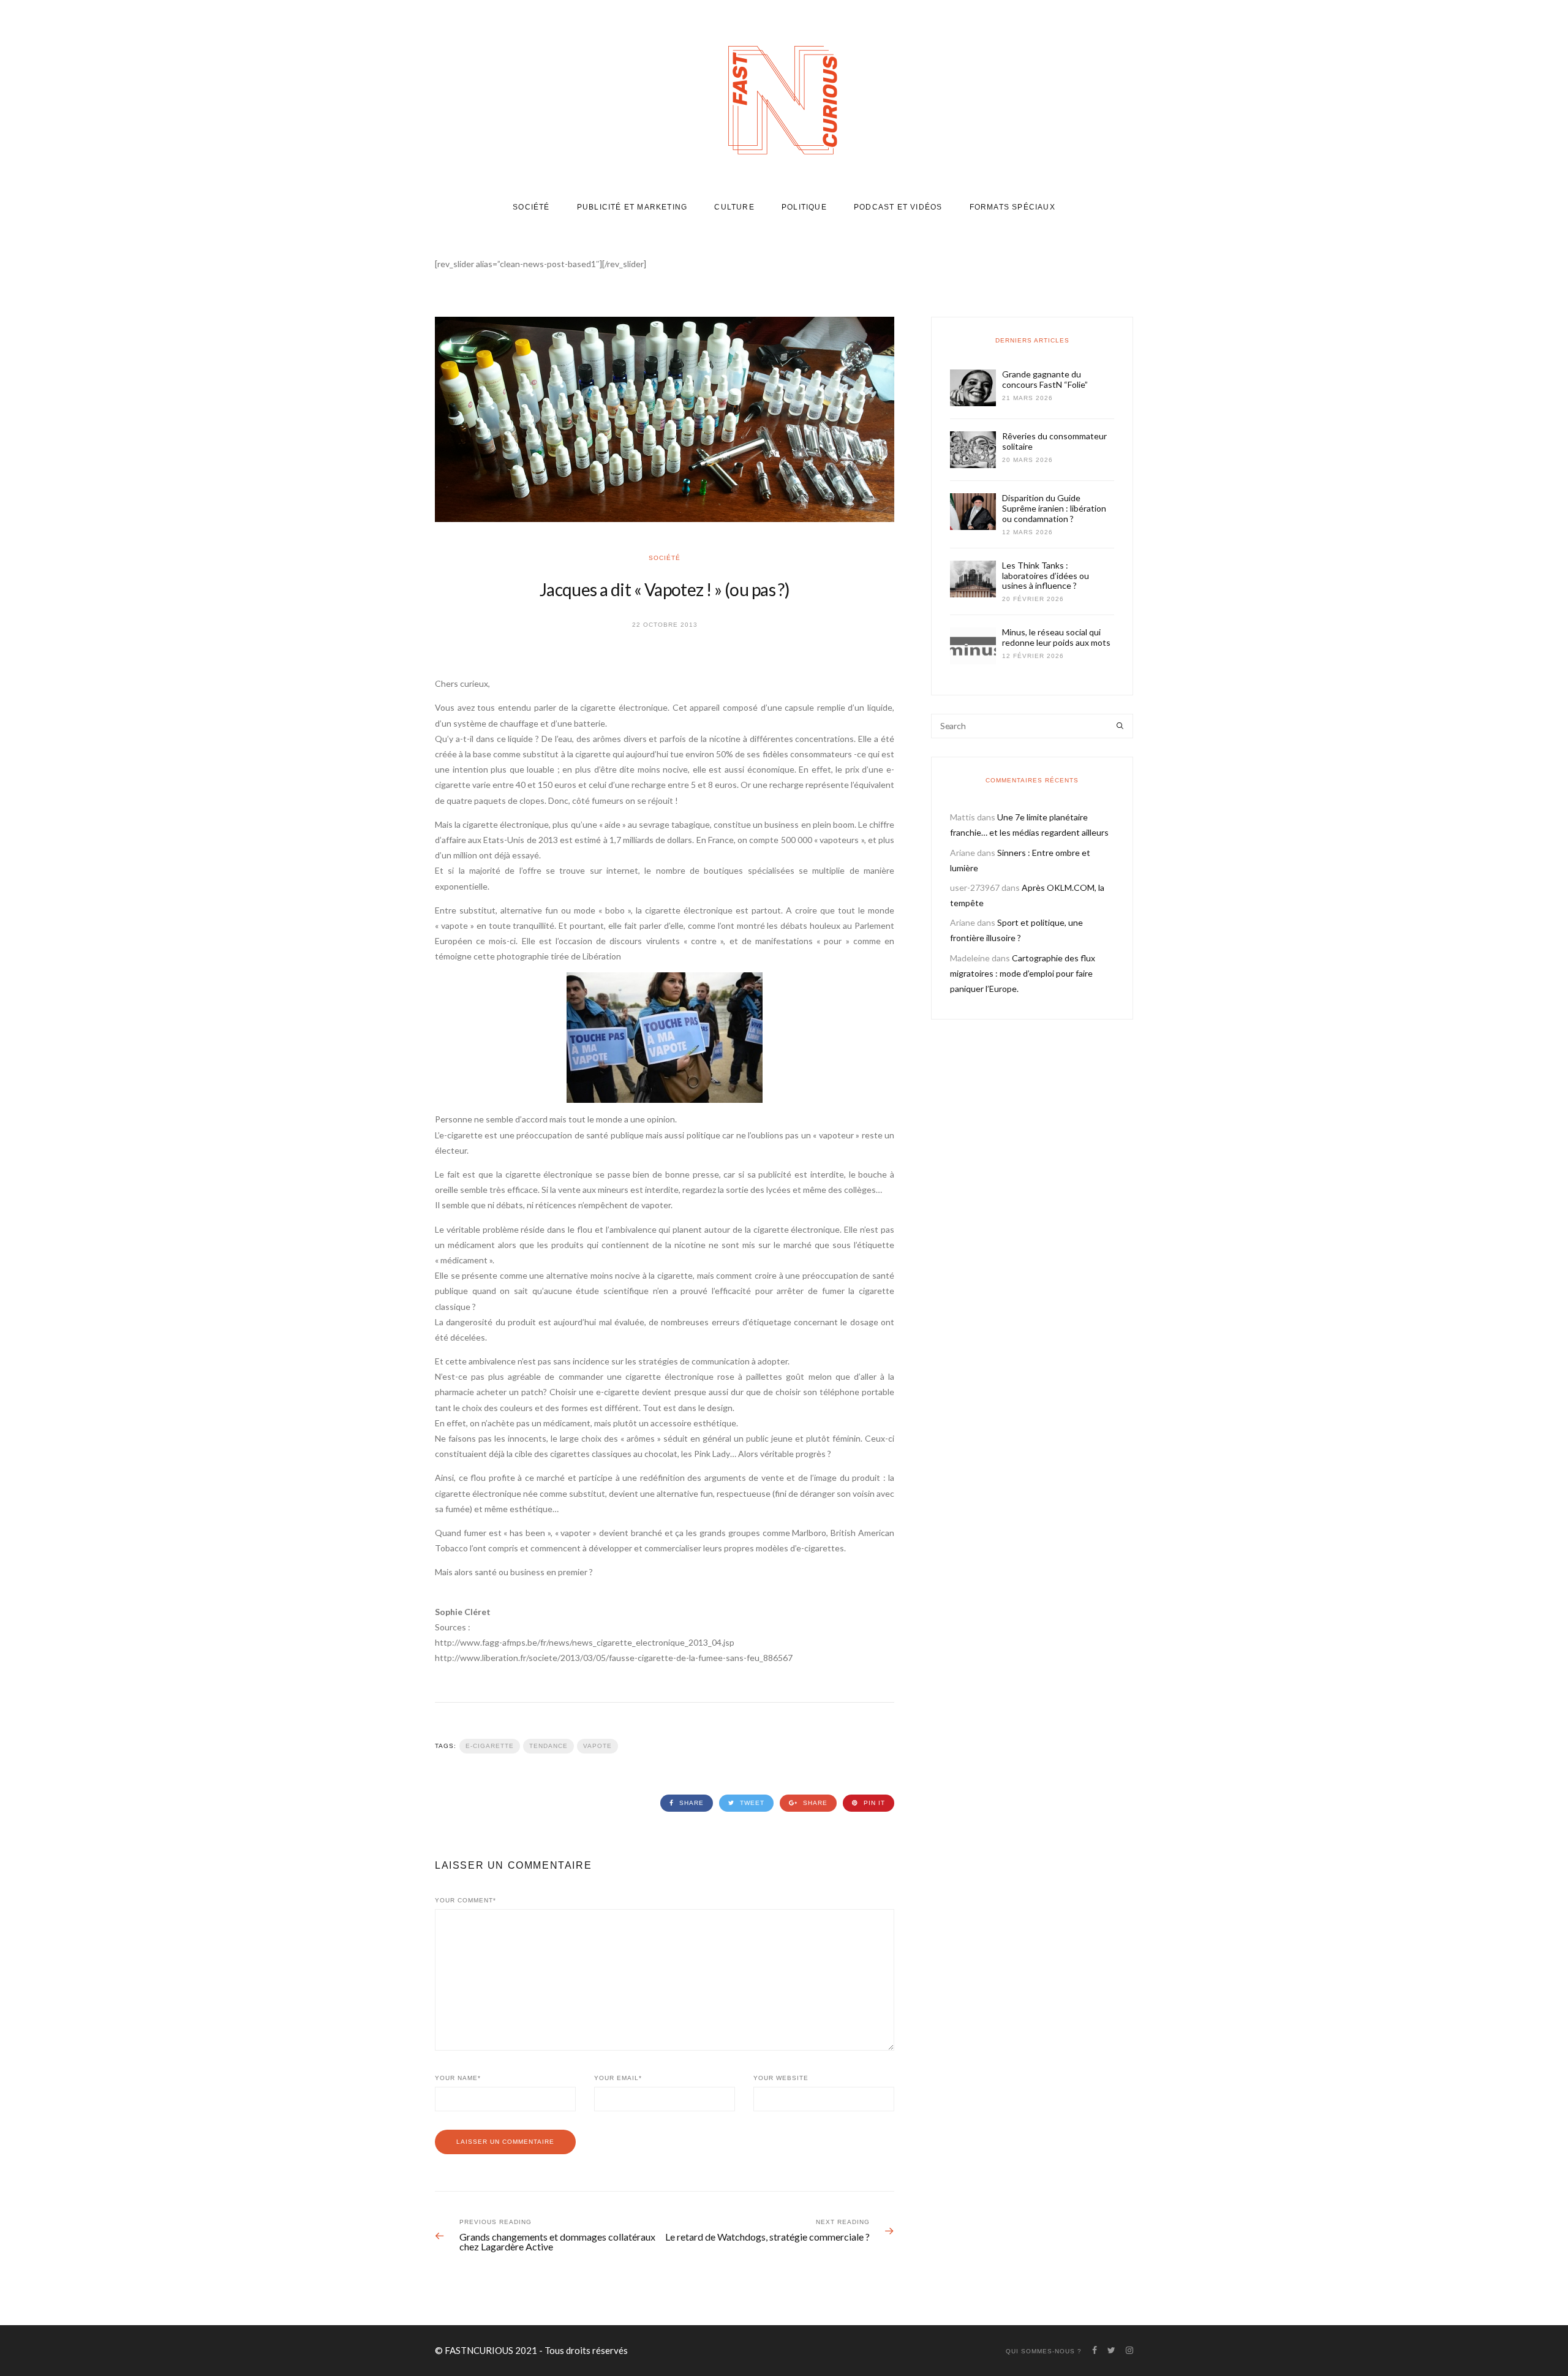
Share (690, 1803)
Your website (781, 2078)
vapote (597, 1746)
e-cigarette (490, 1746)
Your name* (458, 2078)
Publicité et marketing (632, 207)
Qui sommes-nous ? (1044, 2351)
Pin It (873, 1803)
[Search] (1120, 726)
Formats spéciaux (1012, 207)
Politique (804, 207)
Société (531, 207)
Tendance (548, 1746)
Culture (734, 207)
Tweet (751, 1803)
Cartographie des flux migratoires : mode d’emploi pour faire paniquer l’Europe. (1023, 973)
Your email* (618, 2078)
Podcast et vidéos (898, 207)
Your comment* (466, 1900)
